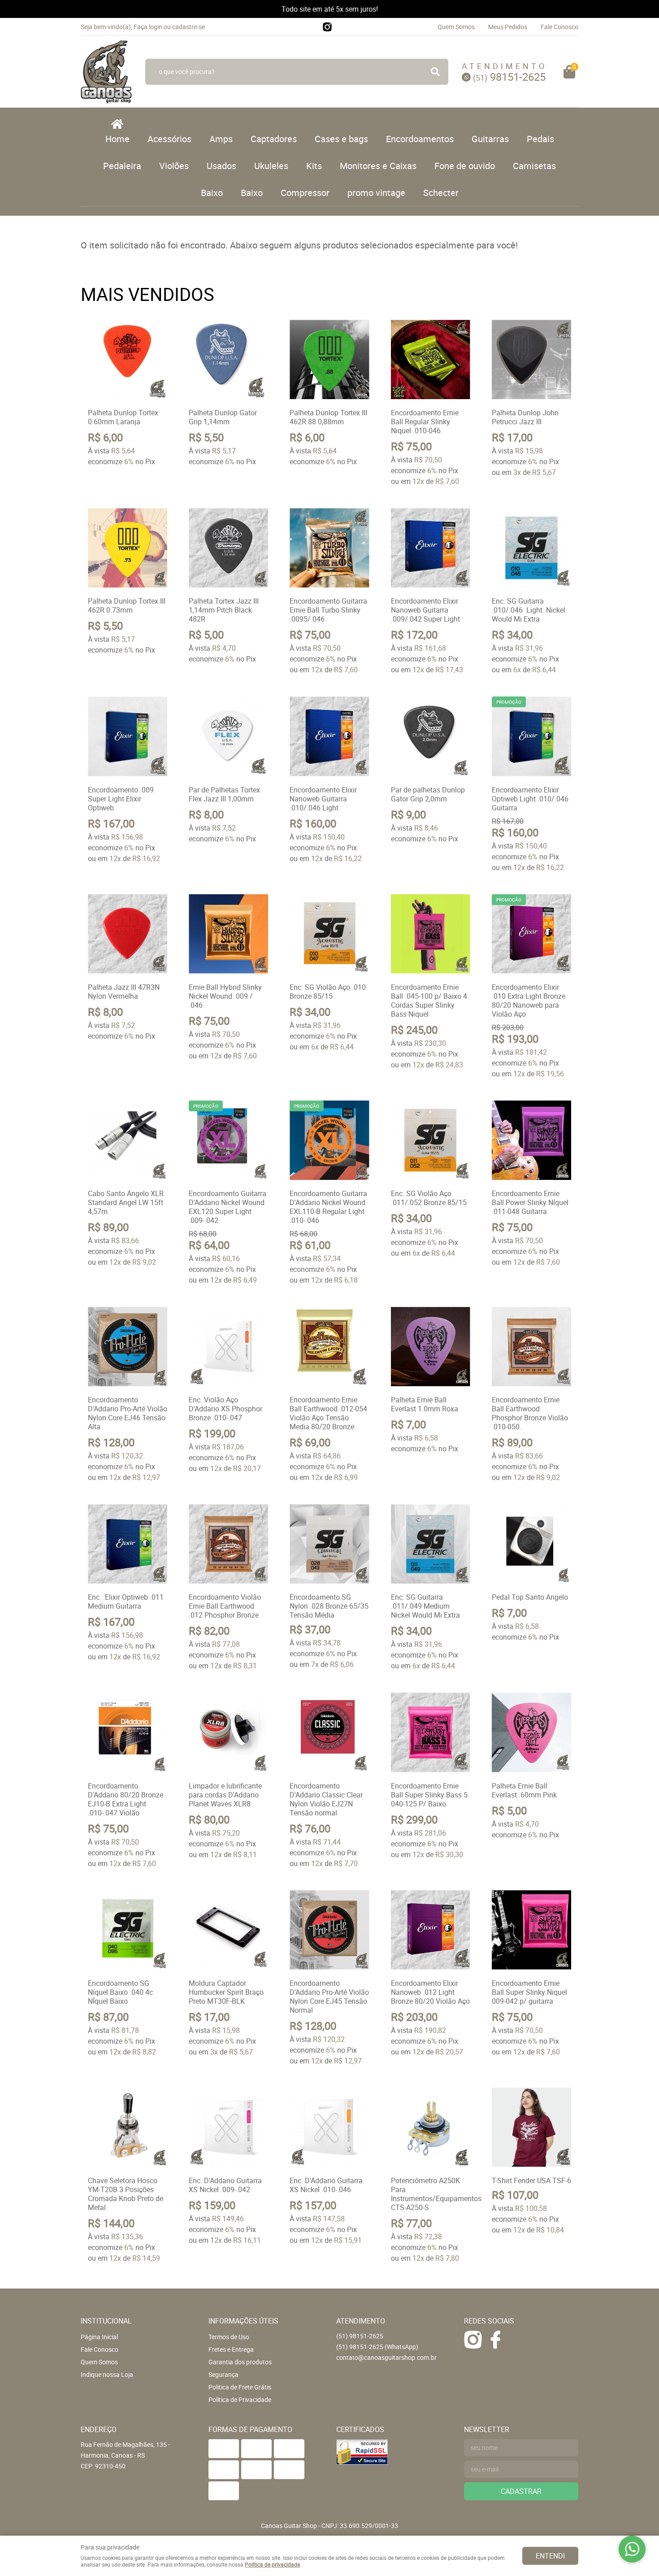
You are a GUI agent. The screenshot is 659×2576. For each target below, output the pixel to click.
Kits (314, 166)
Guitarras (490, 139)
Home (117, 139)
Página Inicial (99, 2337)
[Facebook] (495, 2340)
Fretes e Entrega (231, 2349)
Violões (174, 166)
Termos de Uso (229, 2337)
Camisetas (534, 166)
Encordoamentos (420, 139)
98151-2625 (509, 77)
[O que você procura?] (435, 72)
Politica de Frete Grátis (240, 2387)
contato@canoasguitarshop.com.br (386, 2357)
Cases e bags (341, 139)
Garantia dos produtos (240, 2362)
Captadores (274, 139)
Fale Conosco (559, 27)
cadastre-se (189, 27)
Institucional (106, 2321)
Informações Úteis (243, 2321)
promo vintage (376, 193)
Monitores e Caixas (378, 166)
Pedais (540, 139)
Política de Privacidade (240, 2400)
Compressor (305, 193)
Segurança (223, 2374)
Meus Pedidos (508, 27)
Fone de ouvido (465, 166)
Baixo (212, 193)
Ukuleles (271, 166)
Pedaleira (122, 166)
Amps (221, 139)
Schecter (441, 193)
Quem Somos (456, 27)
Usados (221, 166)
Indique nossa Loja (107, 2374)
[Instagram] (327, 27)
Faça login (148, 27)
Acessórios (169, 139)
